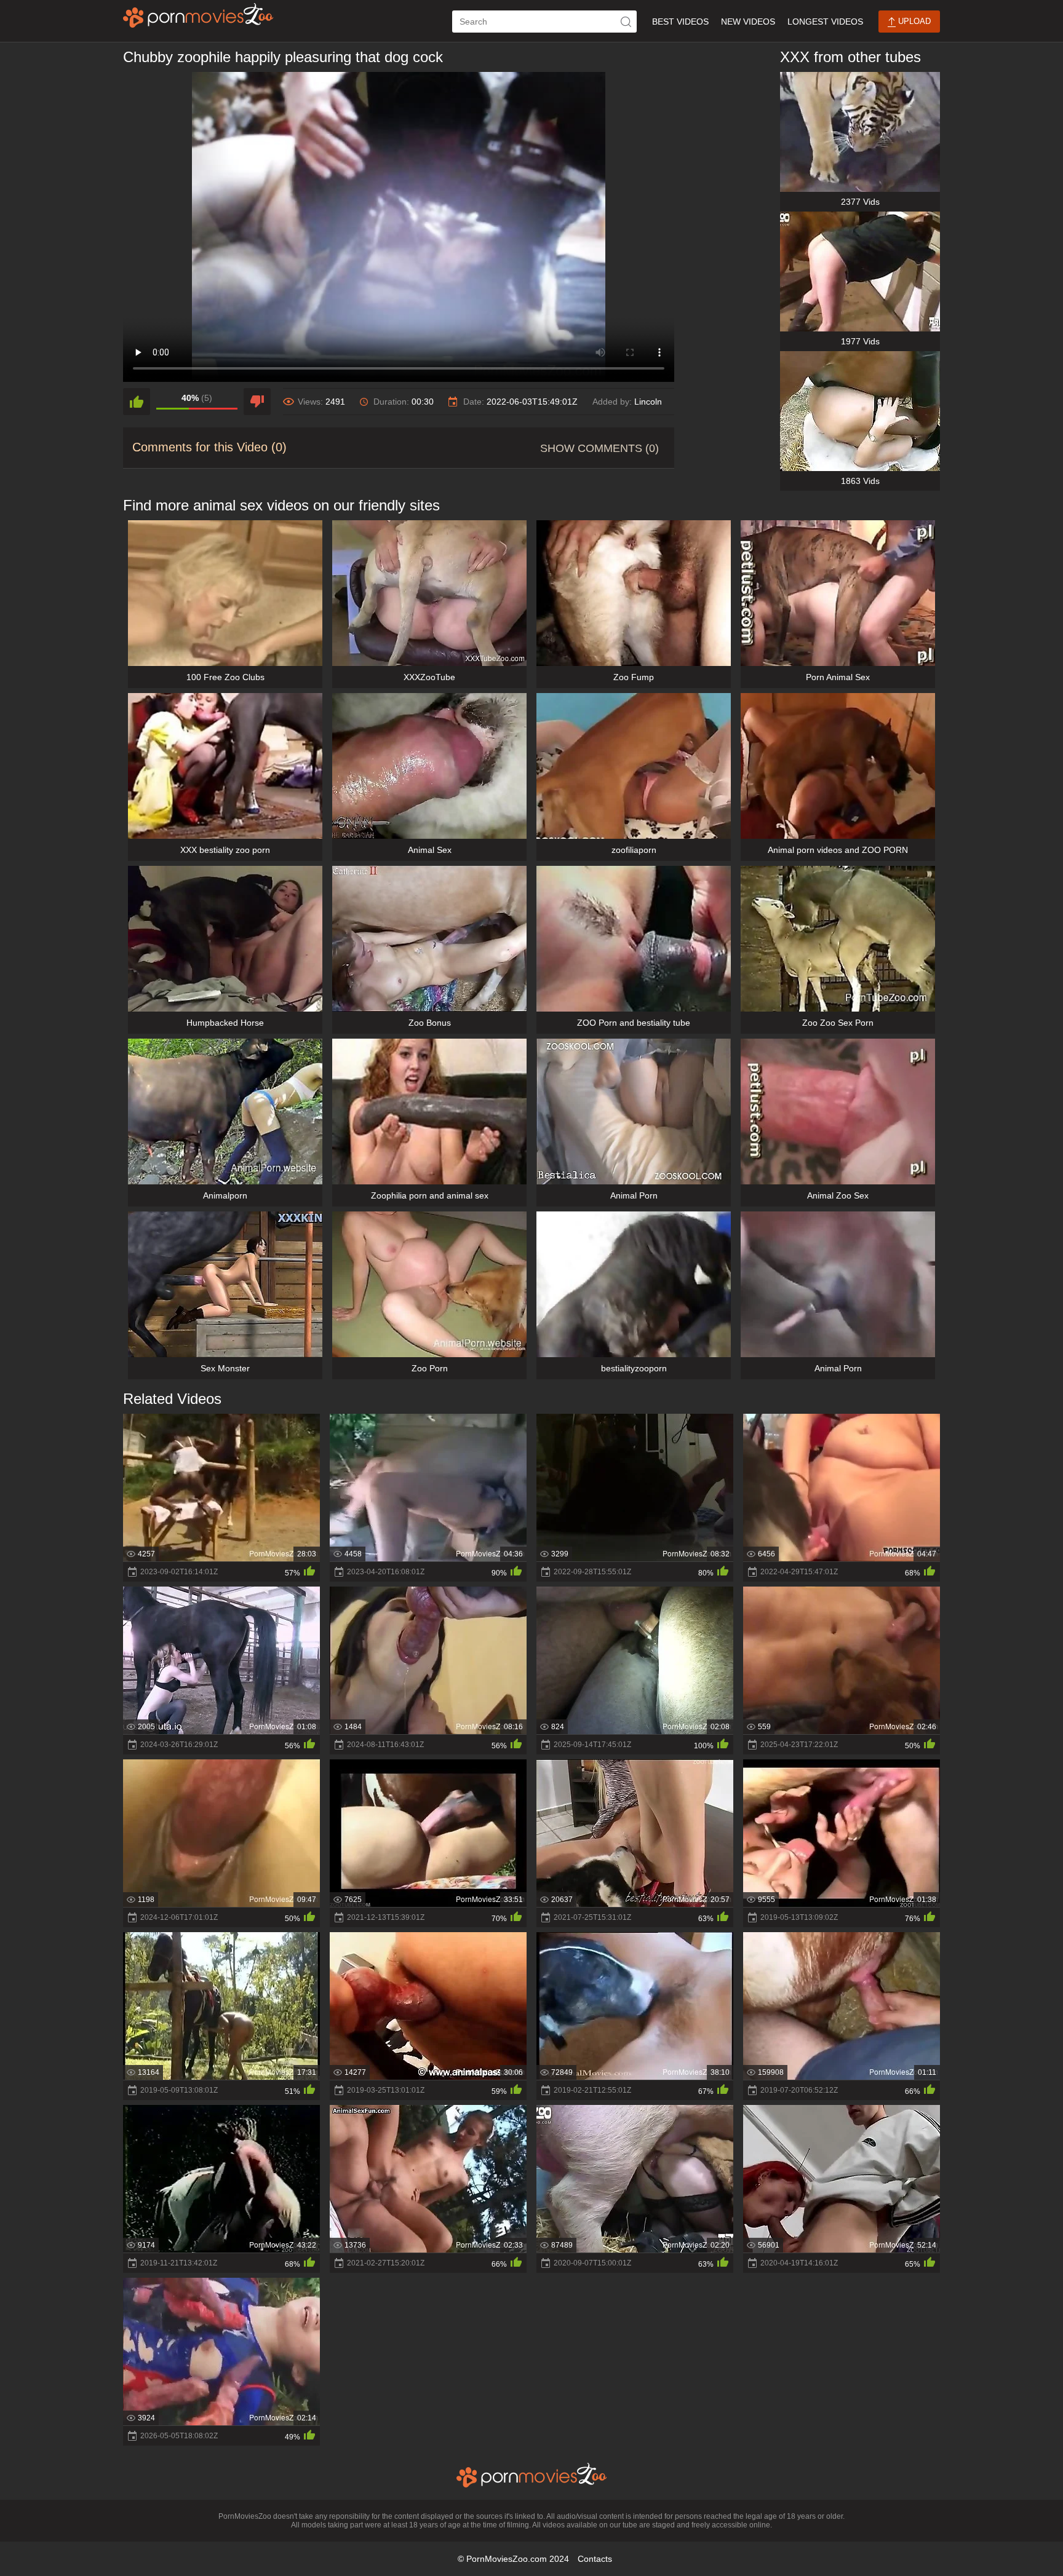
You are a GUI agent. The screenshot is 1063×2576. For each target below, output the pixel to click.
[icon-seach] (626, 22)
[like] (137, 402)
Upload (913, 21)
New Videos (748, 22)
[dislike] (257, 402)
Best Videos (680, 22)
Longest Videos (825, 22)
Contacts (595, 2559)
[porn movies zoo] (198, 15)
